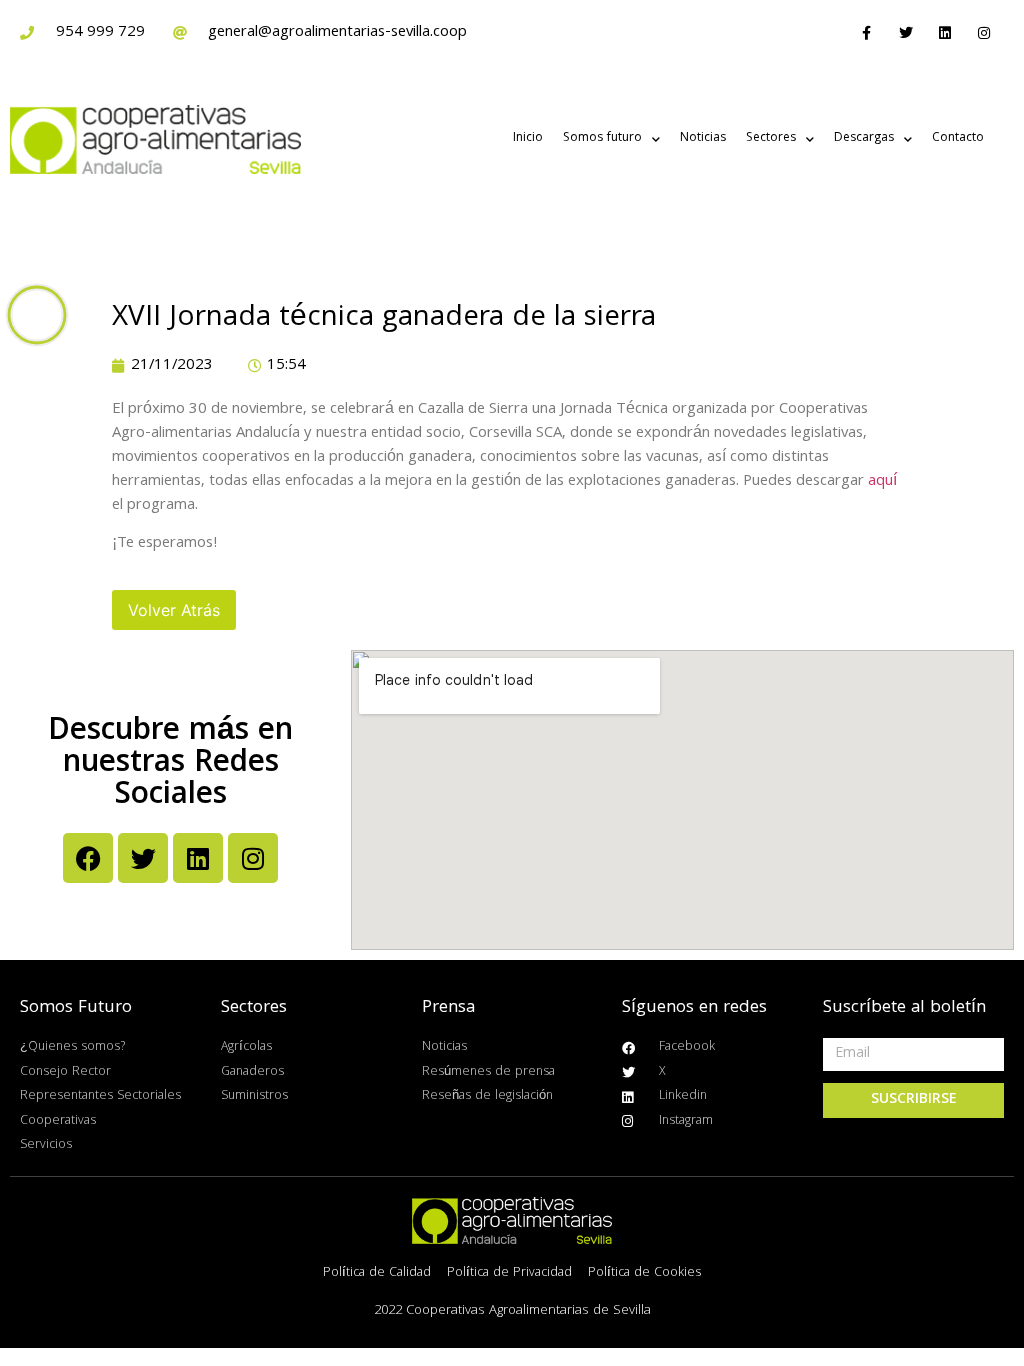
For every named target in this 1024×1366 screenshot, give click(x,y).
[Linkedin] (945, 32)
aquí (882, 482)
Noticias (703, 138)
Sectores (771, 138)
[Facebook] (88, 858)
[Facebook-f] (866, 32)
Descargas (864, 138)
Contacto (958, 138)
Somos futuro (602, 138)
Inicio (528, 138)
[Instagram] (984, 32)
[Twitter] (905, 32)
